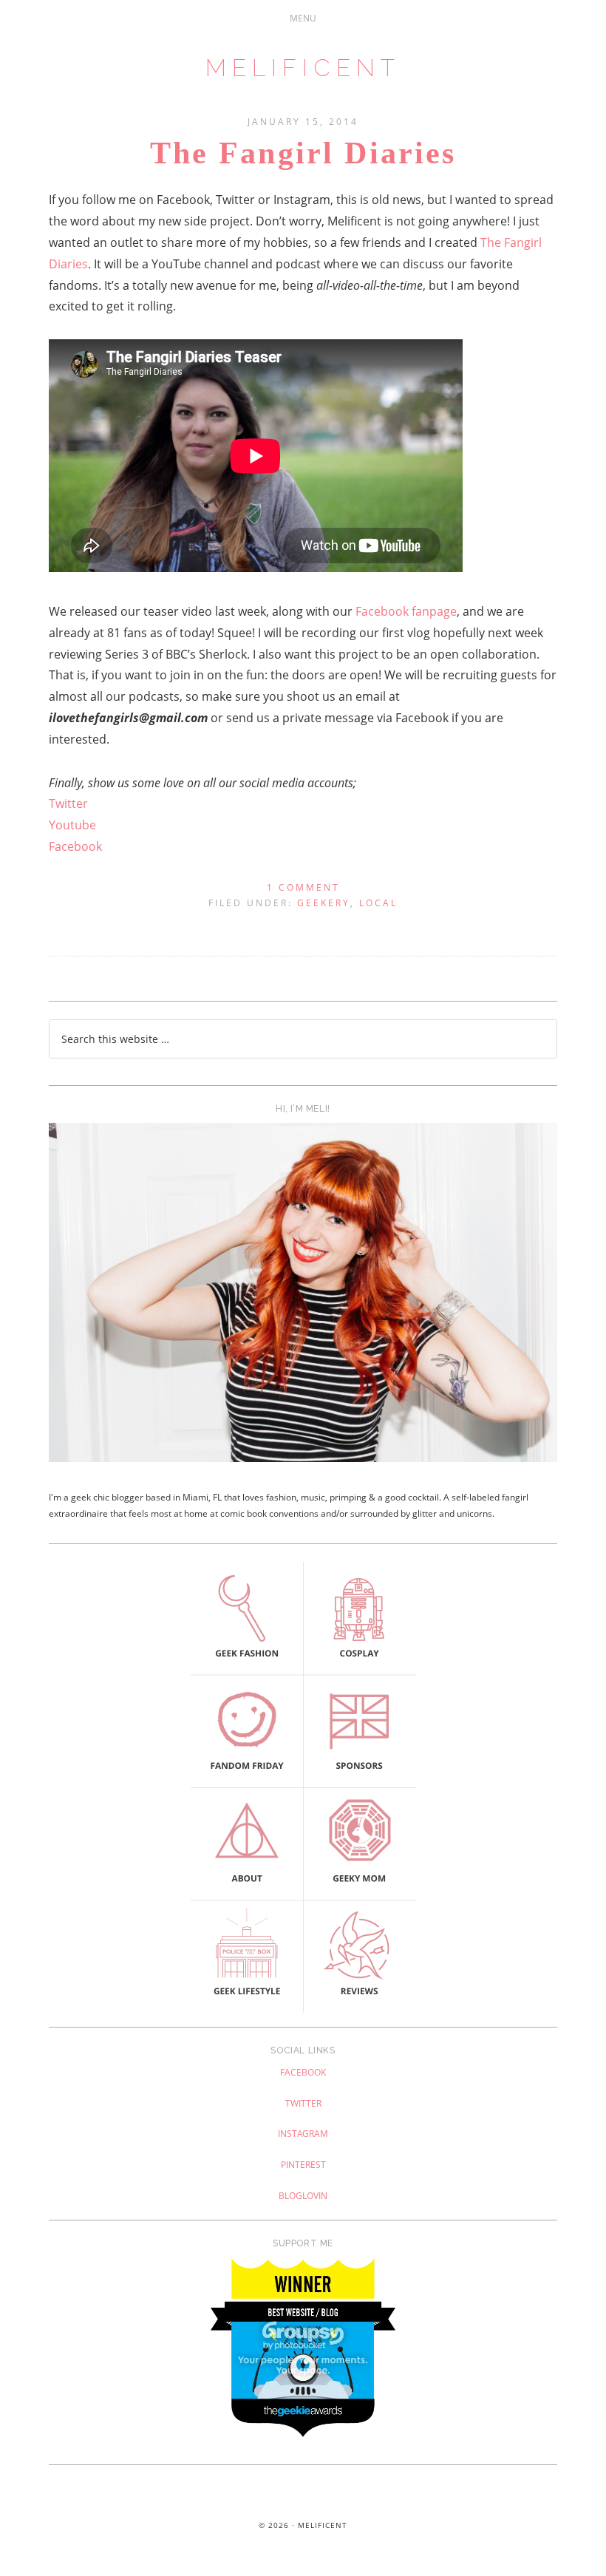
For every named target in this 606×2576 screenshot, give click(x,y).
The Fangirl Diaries (303, 153)
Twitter (68, 803)
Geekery (324, 903)
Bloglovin (303, 2196)
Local (378, 903)
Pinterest (303, 2165)
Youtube (72, 825)
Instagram (303, 2134)
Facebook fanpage (406, 611)
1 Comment (303, 887)
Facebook (75, 846)
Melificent (303, 68)
